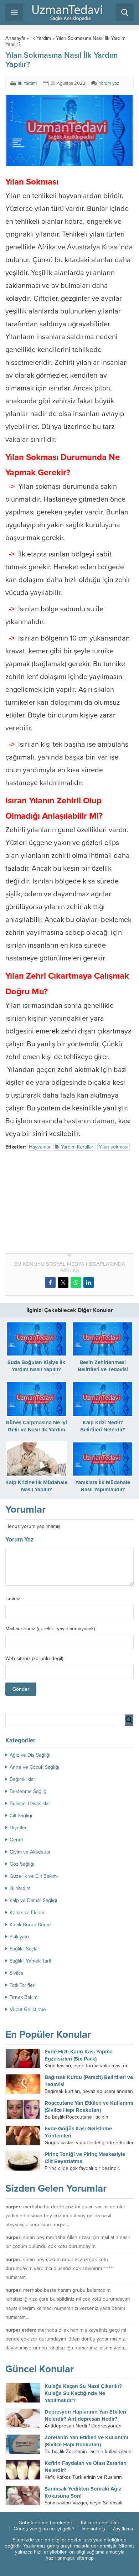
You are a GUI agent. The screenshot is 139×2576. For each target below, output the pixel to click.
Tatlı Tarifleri (23, 1985)
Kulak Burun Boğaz (31, 1925)
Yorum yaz (109, 83)
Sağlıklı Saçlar (24, 1949)
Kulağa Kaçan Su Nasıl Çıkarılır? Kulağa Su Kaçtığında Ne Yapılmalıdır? (83, 2393)
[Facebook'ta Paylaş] (50, 1282)
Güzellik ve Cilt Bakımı (34, 1876)
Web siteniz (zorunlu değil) (34, 1659)
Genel (16, 1840)
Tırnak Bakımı (24, 1997)
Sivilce (17, 1973)
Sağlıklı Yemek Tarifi (31, 1961)
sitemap (85, 2558)
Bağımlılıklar (22, 1779)
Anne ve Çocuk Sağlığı (34, 1767)
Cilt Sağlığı (21, 1816)
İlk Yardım (41, 38)
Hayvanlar (40, 1147)
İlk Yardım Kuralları (75, 1147)
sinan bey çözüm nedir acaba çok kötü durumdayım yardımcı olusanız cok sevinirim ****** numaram (60, 2268)
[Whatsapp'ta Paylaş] (76, 1282)
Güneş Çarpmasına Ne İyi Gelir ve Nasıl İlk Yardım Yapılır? (36, 1430)
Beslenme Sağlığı (29, 1791)
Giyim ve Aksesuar (30, 1852)
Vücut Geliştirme (28, 2009)
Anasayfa (15, 38)
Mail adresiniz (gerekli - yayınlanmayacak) (50, 1629)
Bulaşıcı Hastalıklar (30, 1803)
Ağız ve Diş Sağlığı (30, 1755)
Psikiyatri (19, 1937)
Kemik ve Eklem (27, 1912)
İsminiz (13, 1599)
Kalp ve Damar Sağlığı (33, 1900)
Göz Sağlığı (22, 1864)
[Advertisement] (65, 1203)
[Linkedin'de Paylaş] (89, 1282)
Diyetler (18, 1828)
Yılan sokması (114, 1147)
